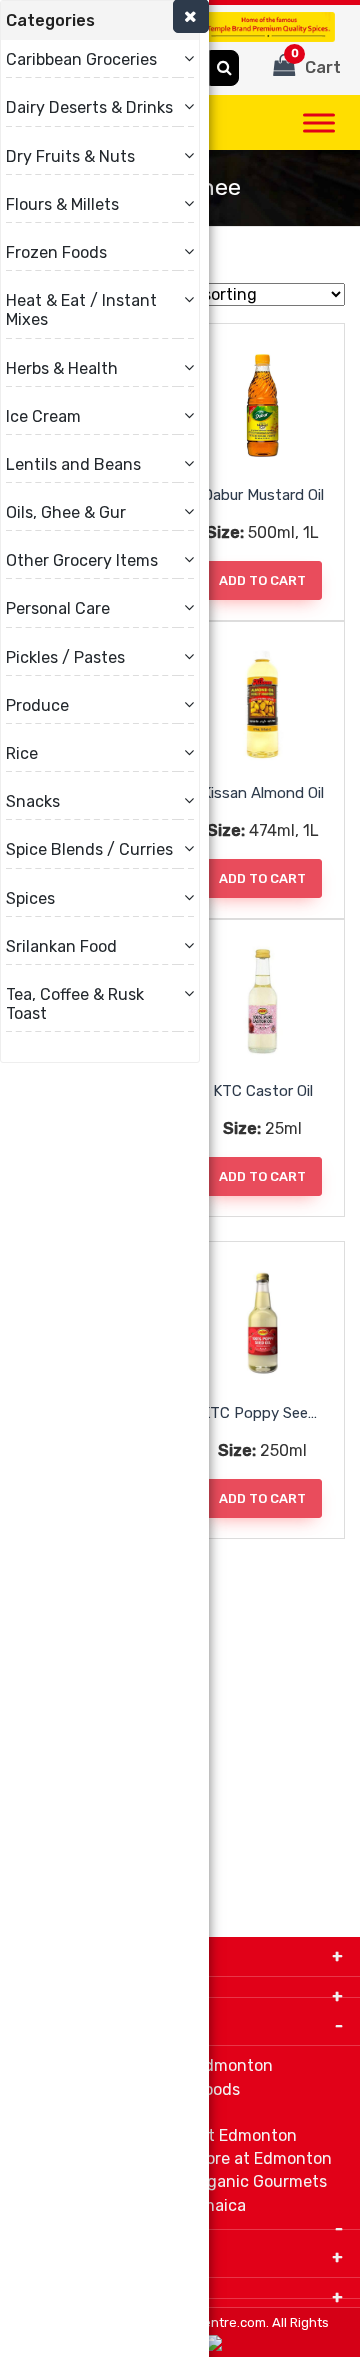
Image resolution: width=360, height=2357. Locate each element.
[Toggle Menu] (319, 122)
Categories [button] (50, 20)
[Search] (224, 68)
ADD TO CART (262, 580)
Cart (316, 62)
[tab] (100, 20)
